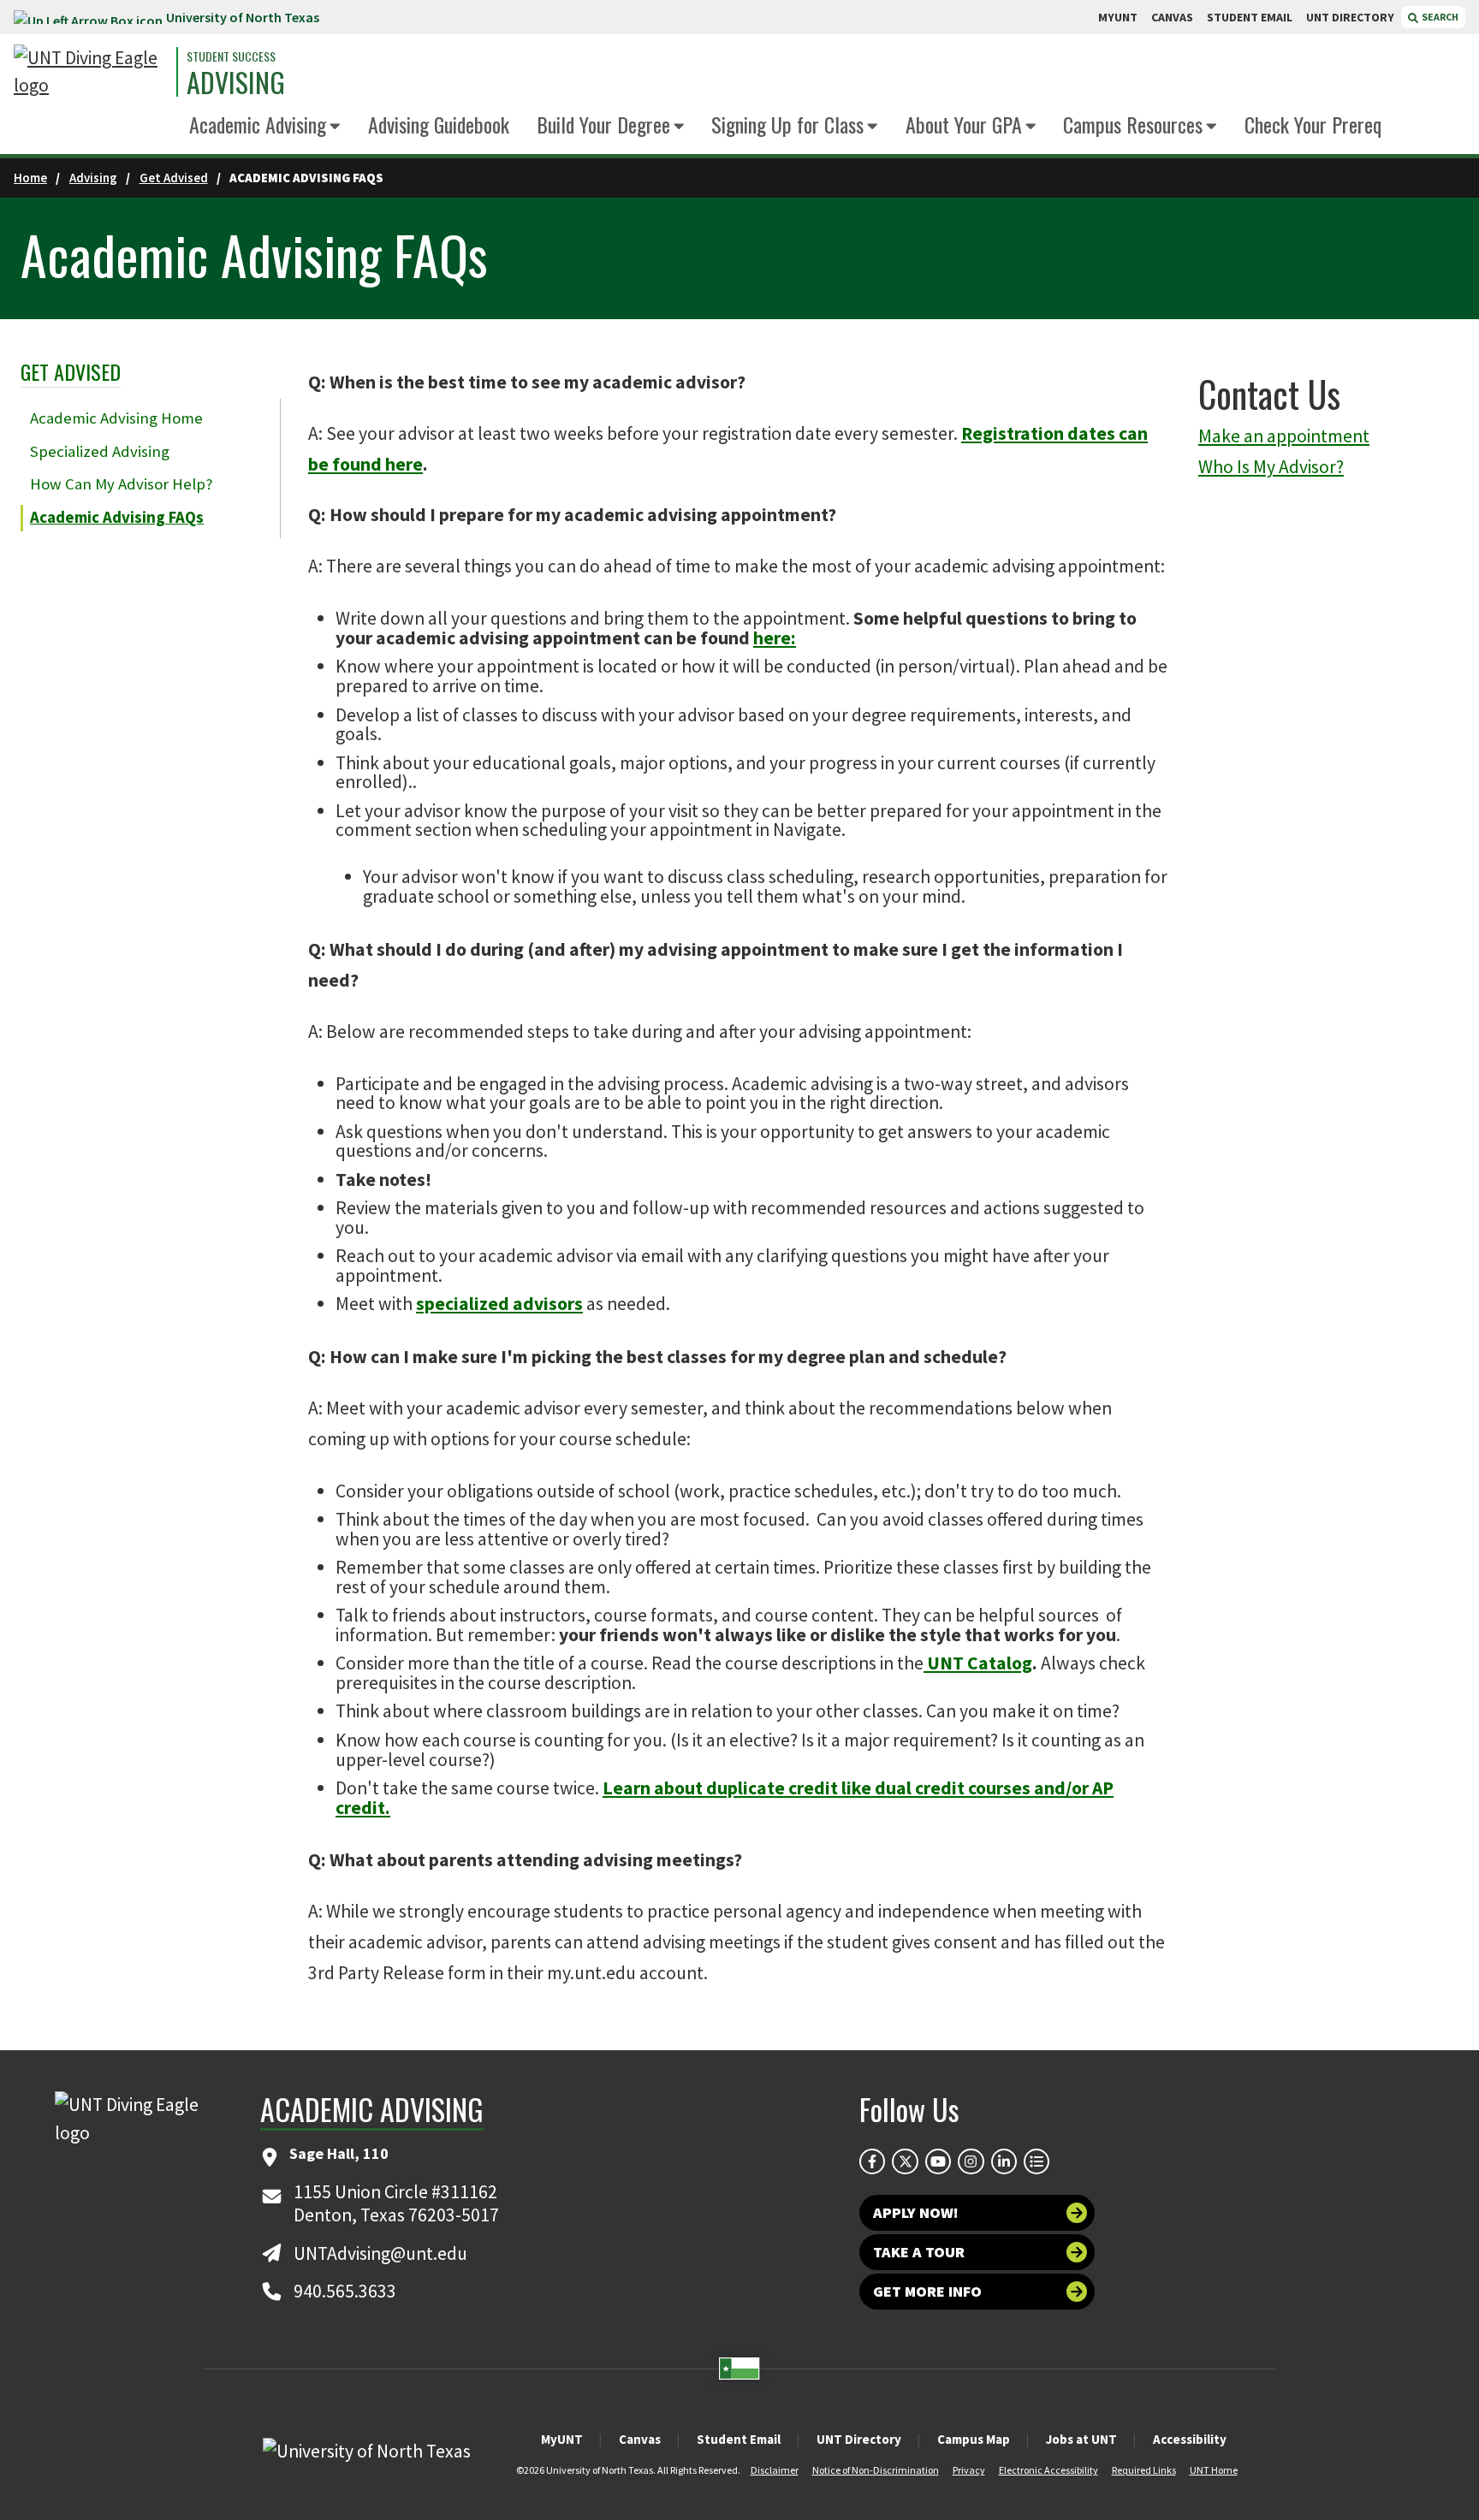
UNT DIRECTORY (1350, 17)
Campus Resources (1133, 124)
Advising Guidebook (439, 124)
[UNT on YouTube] (938, 2161)
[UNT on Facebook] (872, 2161)
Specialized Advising (100, 451)
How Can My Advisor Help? (121, 484)
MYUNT (1118, 17)
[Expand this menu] (335, 127)
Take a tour (919, 2252)
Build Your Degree (603, 124)
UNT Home (1214, 2470)
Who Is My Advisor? (1271, 467)
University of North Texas (243, 17)
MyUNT (562, 2439)
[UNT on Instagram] (971, 2161)
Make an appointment (1284, 436)
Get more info (927, 2291)
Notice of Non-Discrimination (876, 2470)
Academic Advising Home (116, 418)
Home (30, 178)
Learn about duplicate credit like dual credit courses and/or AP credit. (725, 1798)
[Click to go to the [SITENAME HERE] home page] (91, 72)
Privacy (969, 2470)
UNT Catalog (980, 1663)
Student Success (231, 56)
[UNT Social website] (1036, 2161)
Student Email (739, 2439)
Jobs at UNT (1081, 2439)
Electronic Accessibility (1048, 2470)
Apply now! (916, 2212)
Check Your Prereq (1313, 124)
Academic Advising (258, 124)
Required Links (1144, 2470)
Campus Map (974, 2439)
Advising (236, 82)
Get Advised (174, 178)
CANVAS (1172, 17)
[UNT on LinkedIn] (1004, 2161)
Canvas (640, 2439)
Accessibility (1190, 2439)
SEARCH (1439, 17)
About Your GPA (964, 124)
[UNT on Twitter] (905, 2161)
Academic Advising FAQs (117, 517)
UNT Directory (859, 2439)
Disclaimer (775, 2470)
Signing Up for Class (787, 124)
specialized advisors (499, 1304)
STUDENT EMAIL (1250, 17)
